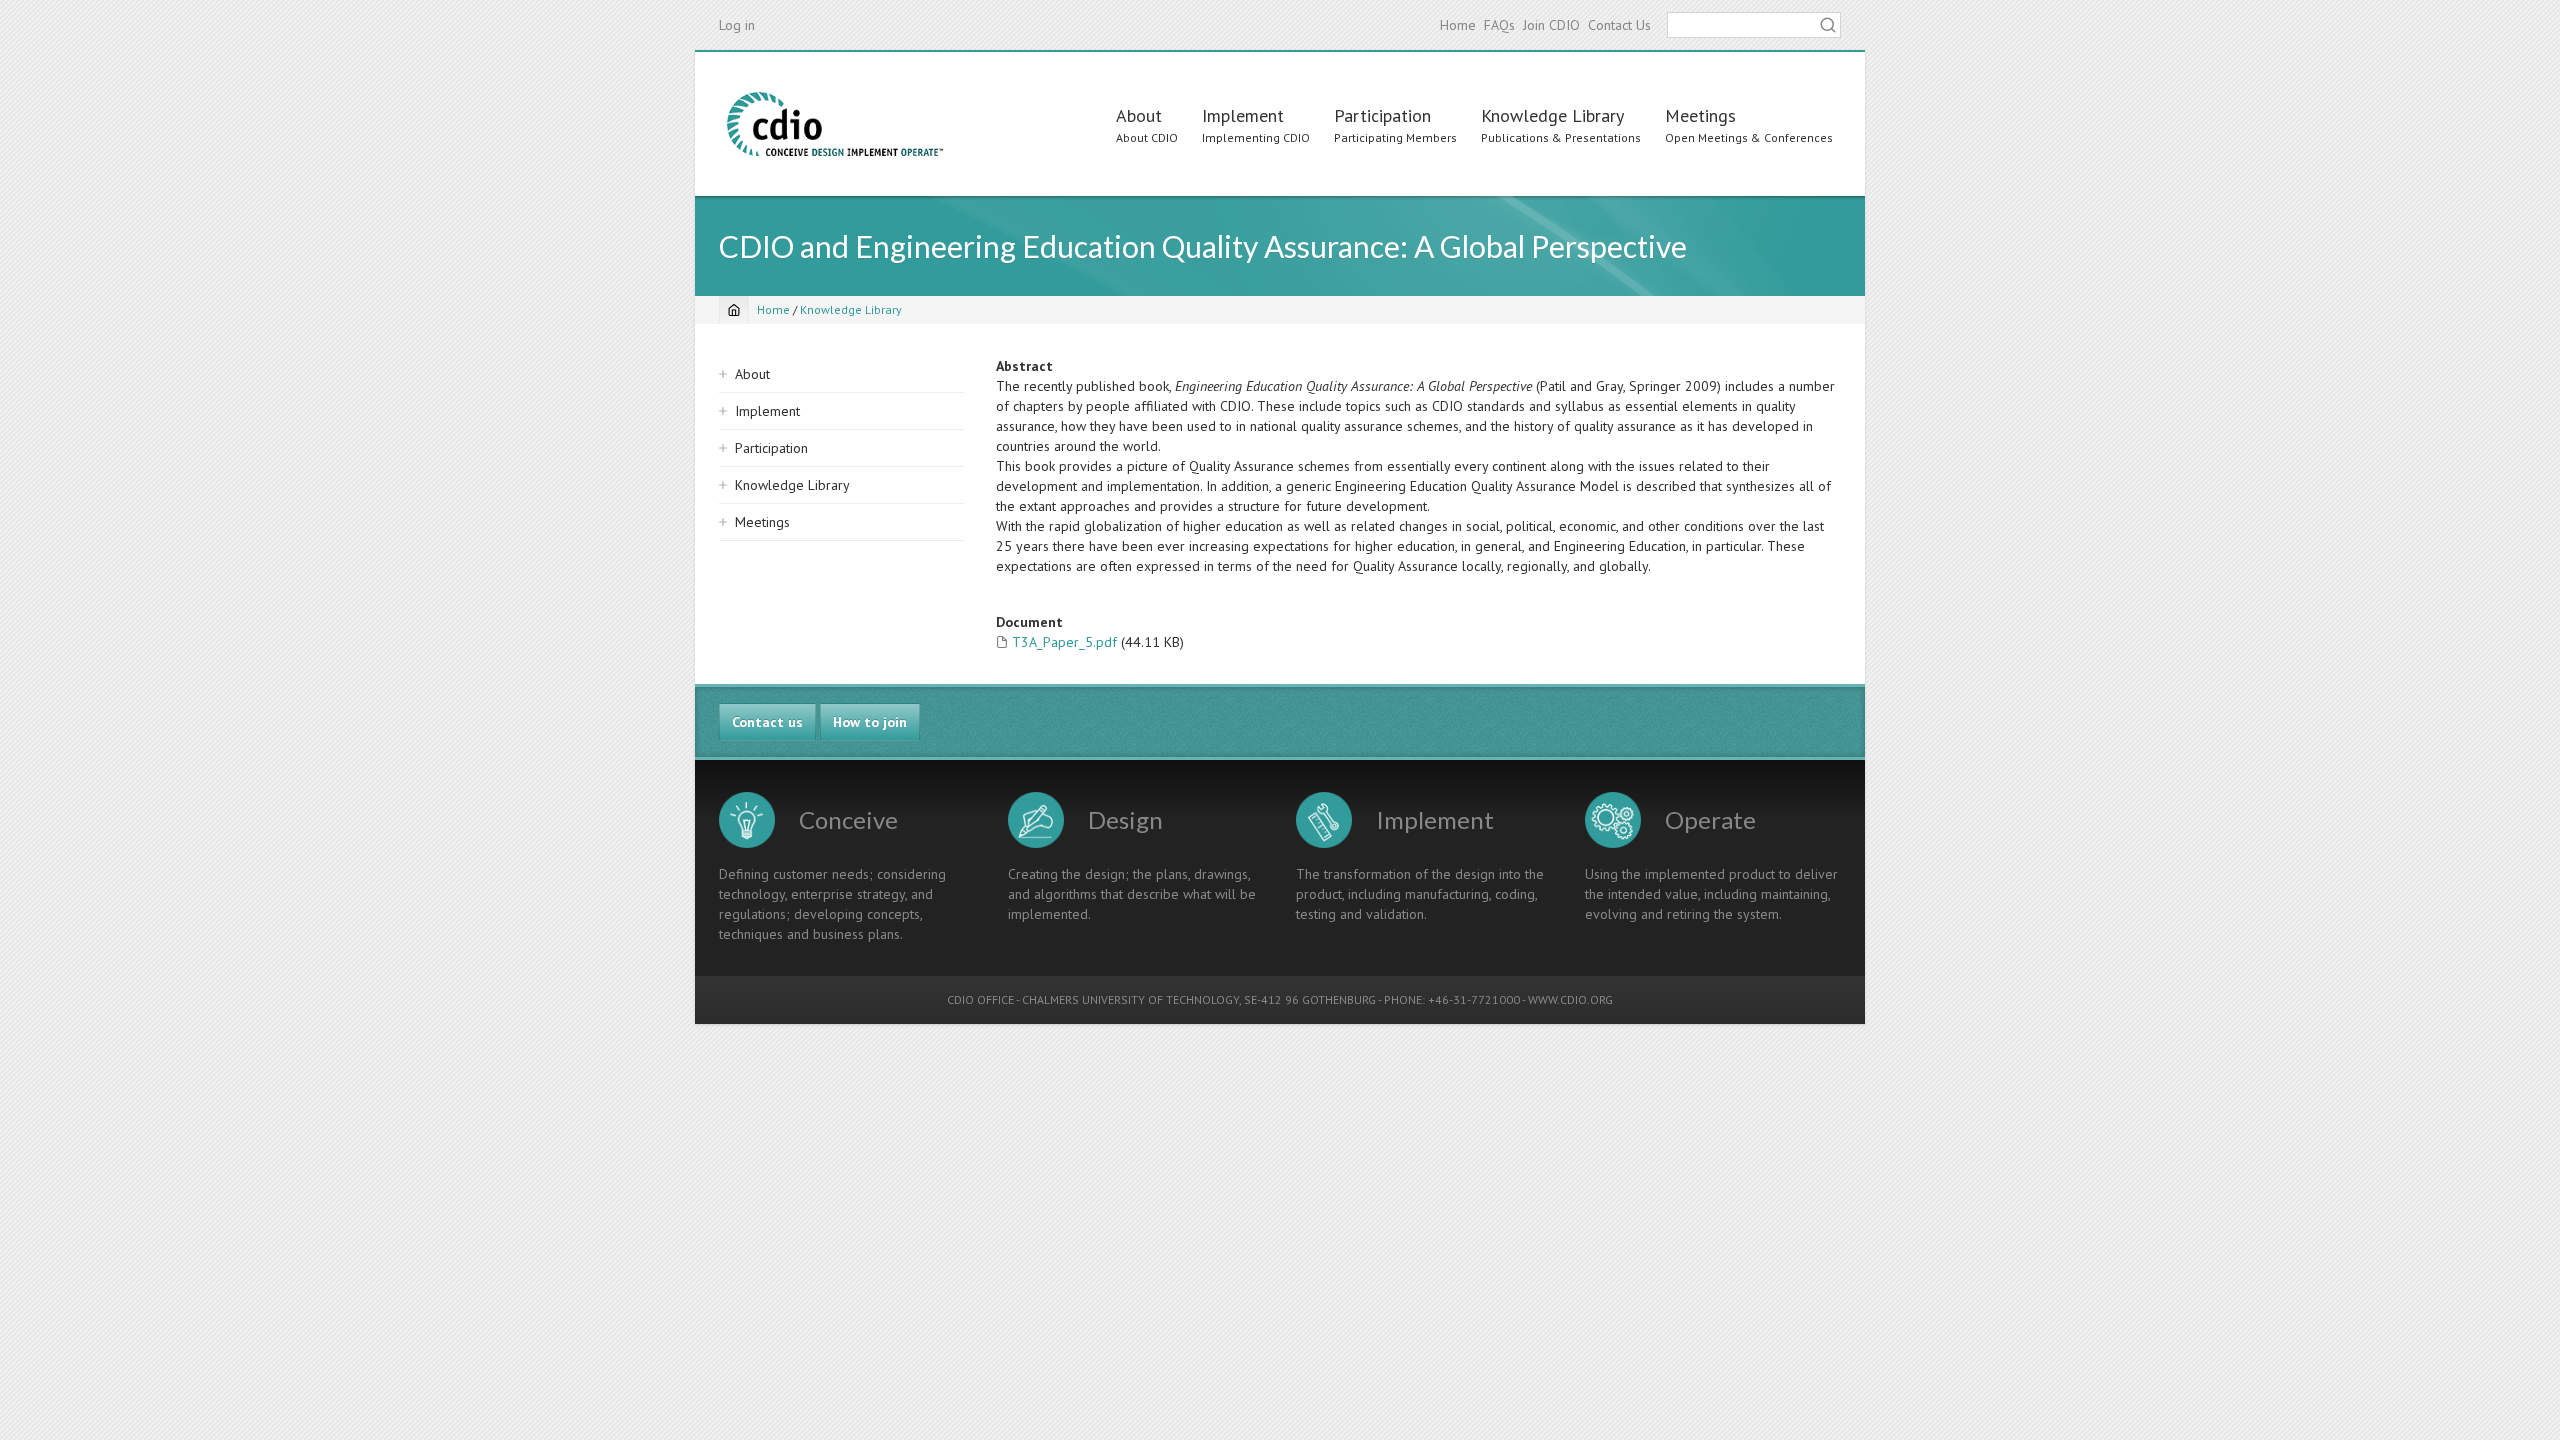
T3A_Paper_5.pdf (1064, 642)
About (1139, 115)
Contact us (767, 722)
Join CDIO (1551, 25)
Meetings (1700, 115)
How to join (870, 722)
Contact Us (1619, 25)
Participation (1382, 115)
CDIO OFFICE (980, 999)
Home (1458, 25)
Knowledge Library (1552, 115)
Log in (737, 25)
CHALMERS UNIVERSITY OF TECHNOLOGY (1130, 999)
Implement (1243, 115)
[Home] (835, 124)
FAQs (1499, 25)
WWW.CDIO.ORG (1570, 999)
